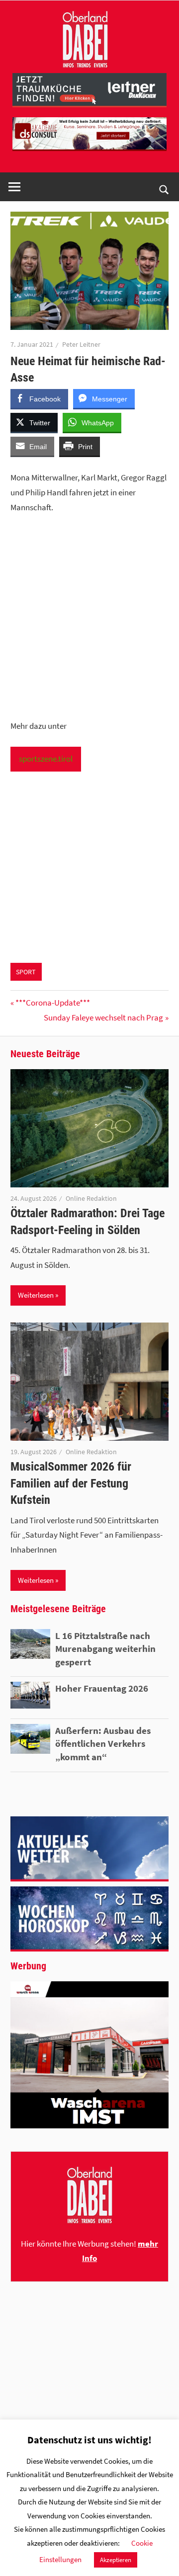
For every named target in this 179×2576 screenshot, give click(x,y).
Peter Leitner (81, 344)
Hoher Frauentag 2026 (102, 1688)
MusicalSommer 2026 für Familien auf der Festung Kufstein (71, 1483)
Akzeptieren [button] (116, 2560)
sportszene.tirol (46, 759)
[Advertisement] (89, 617)
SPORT (26, 972)
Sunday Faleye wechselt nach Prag (103, 1017)
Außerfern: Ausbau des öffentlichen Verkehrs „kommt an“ (103, 1744)
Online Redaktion (91, 1198)
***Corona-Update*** (52, 1003)
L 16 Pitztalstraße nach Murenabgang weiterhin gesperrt (105, 1649)
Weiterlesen (36, 1295)
